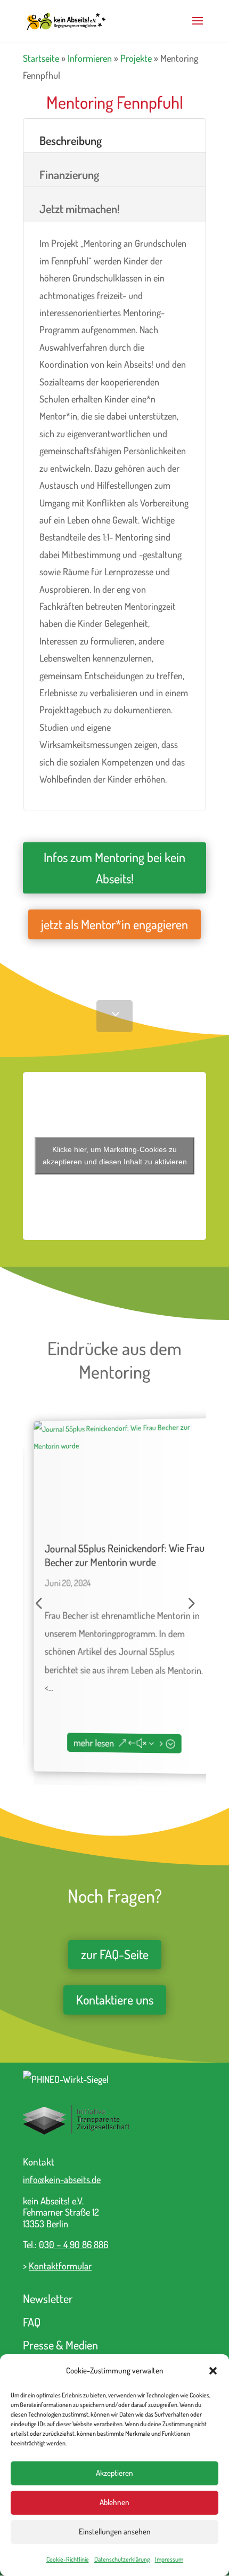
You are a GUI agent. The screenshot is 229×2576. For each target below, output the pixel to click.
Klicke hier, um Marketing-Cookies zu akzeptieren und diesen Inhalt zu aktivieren (115, 1156)
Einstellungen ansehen (115, 2531)
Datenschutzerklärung (122, 2559)
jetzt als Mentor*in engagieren (114, 924)
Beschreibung (71, 140)
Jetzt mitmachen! (80, 208)
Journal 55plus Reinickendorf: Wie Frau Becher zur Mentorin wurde (114, 1555)
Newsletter (48, 2298)
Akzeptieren (114, 2473)
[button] (213, 2371)
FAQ (32, 2322)
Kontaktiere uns (115, 1999)
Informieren (90, 58)
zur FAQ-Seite (115, 1954)
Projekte (136, 58)
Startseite (41, 58)
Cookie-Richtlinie (68, 2559)
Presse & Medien (60, 2345)
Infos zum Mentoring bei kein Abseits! (114, 868)
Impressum (169, 2559)
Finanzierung (69, 174)
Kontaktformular (60, 2266)
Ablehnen (114, 2502)
